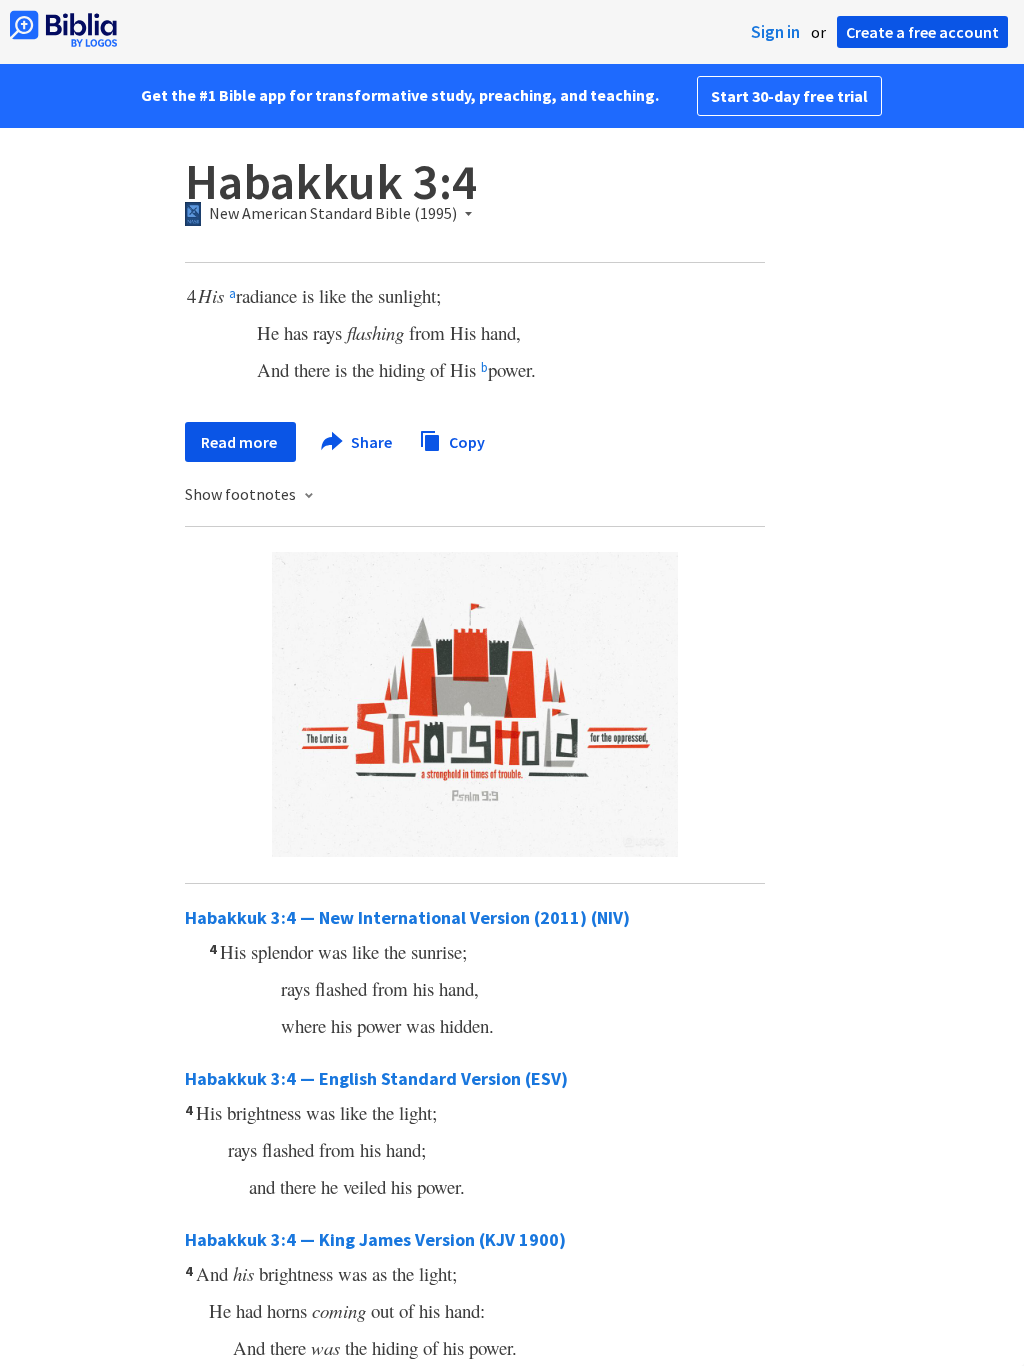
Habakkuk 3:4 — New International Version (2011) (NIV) (407, 917)
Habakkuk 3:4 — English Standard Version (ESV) (376, 1078)
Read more (240, 442)
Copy (465, 441)
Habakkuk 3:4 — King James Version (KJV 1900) (375, 1239)
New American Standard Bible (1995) (333, 214)
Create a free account (922, 32)
